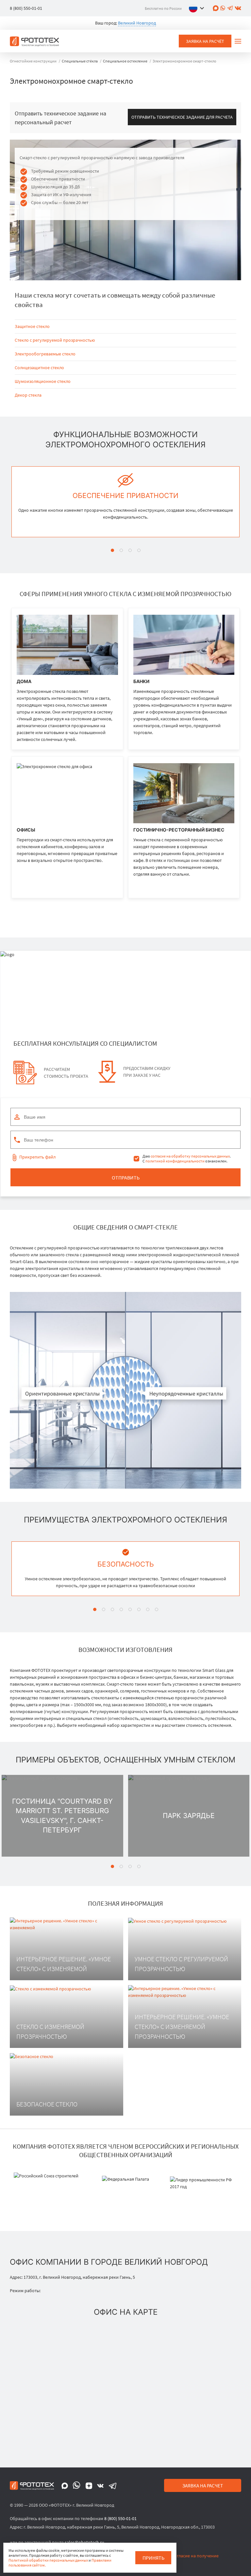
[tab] (112, 550)
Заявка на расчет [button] (203, 2486)
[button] (198, 8)
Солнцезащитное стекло (39, 368)
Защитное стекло (32, 326)
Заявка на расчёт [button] (205, 41)
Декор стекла (28, 395)
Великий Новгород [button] (137, 23)
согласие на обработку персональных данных (190, 1156)
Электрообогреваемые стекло (45, 354)
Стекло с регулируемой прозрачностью (55, 340)
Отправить (126, 1177)
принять (153, 2558)
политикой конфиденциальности (175, 1161)
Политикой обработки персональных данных (48, 2560)
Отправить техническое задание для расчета (182, 117)
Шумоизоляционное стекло (43, 381)
